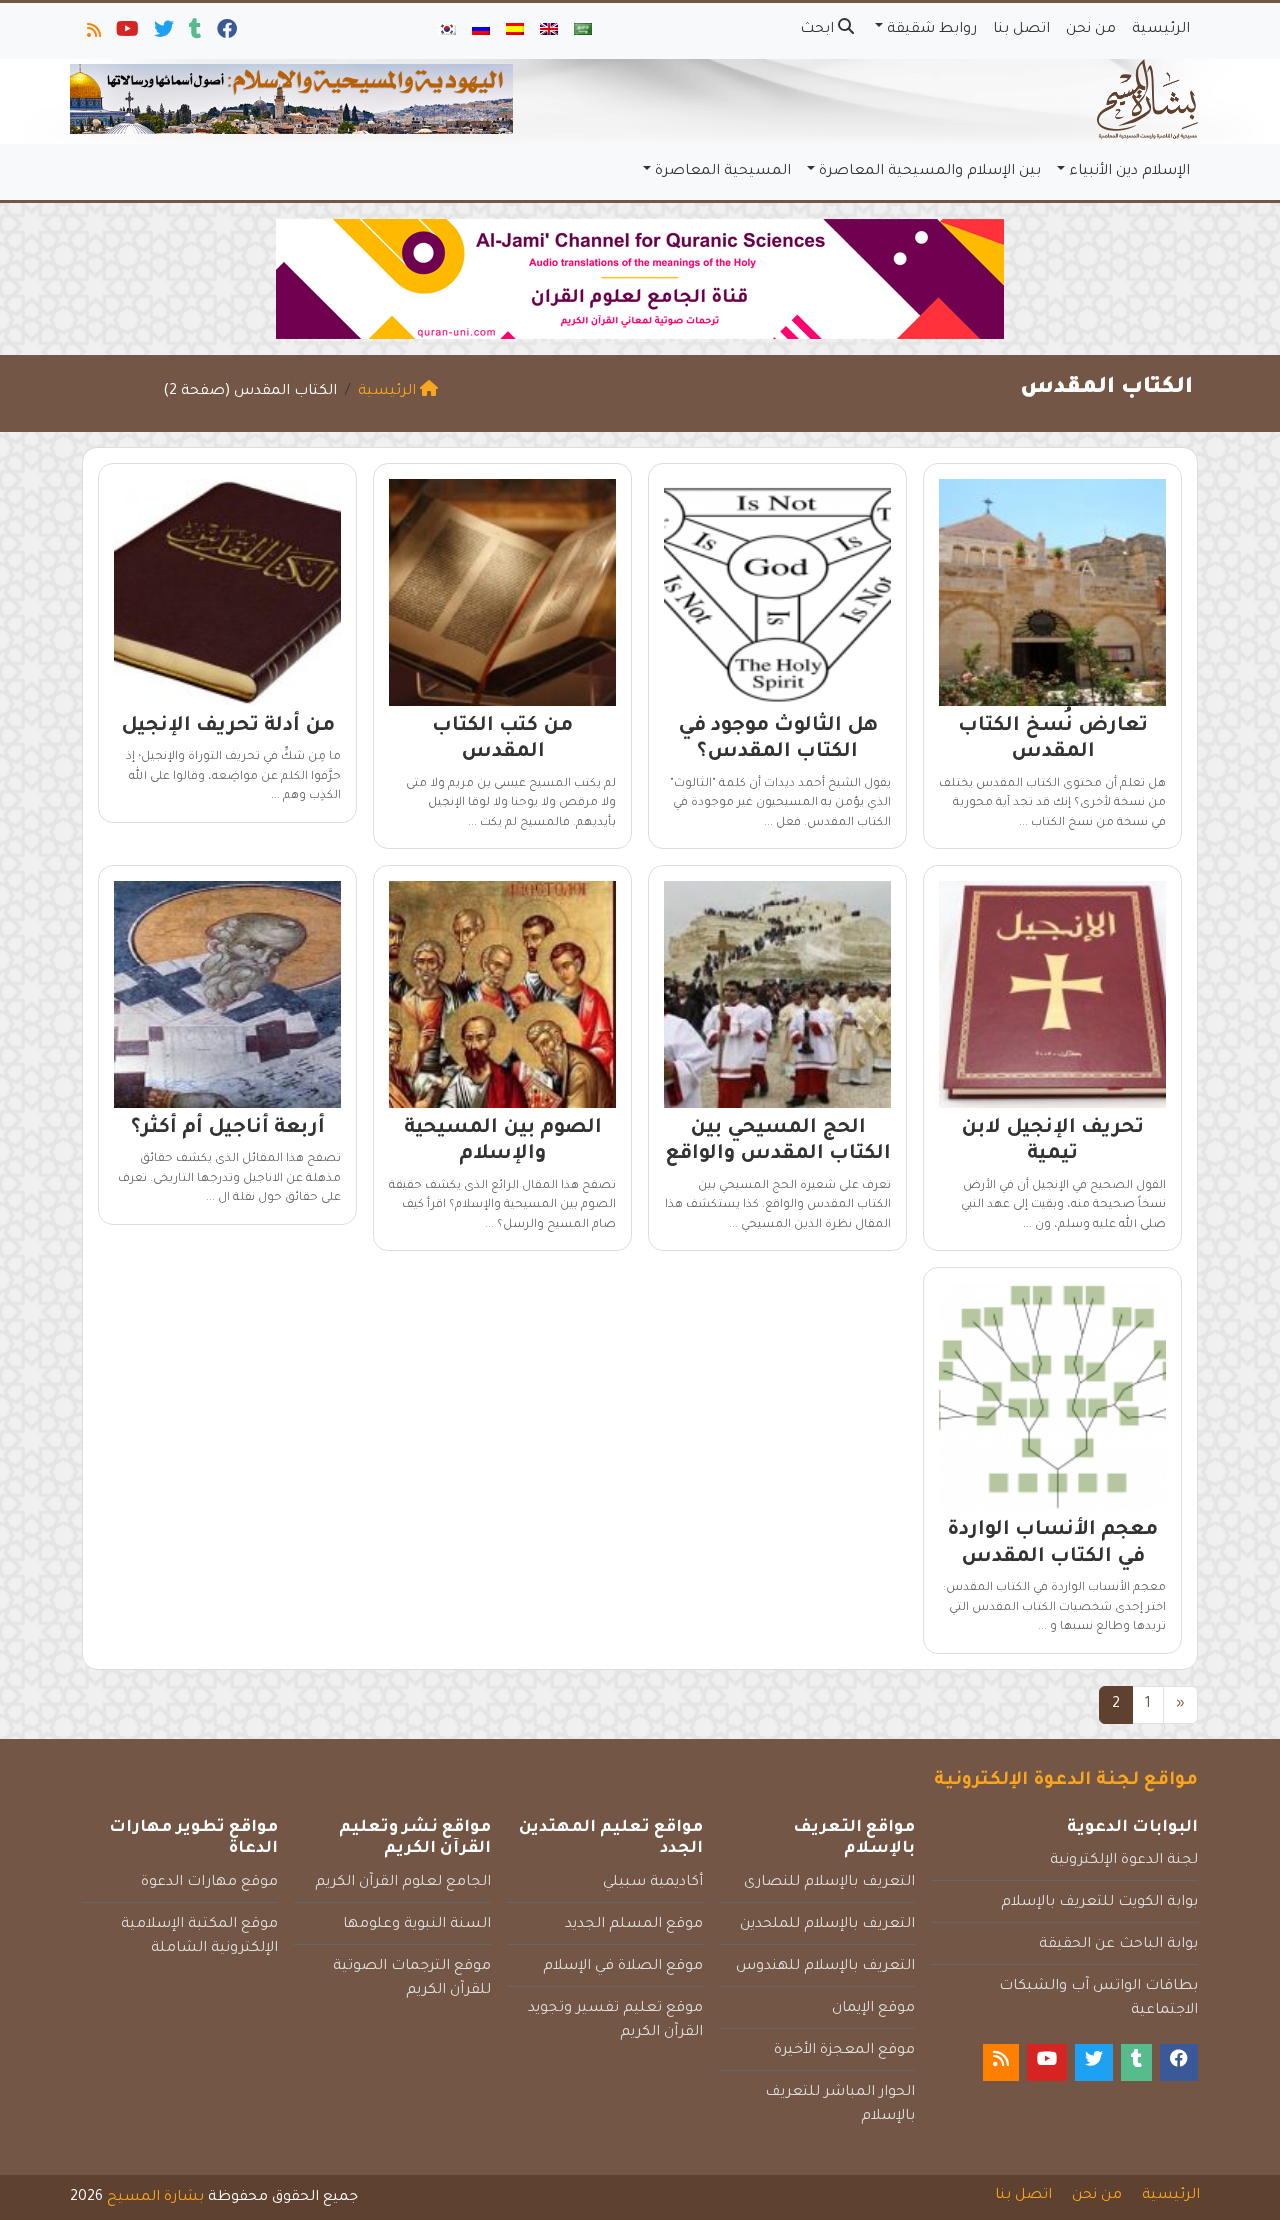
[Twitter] (162, 34)
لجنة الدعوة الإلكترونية (1124, 1861)
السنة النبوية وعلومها (417, 1925)
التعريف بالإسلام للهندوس (825, 1967)
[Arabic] (583, 31)
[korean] (447, 31)
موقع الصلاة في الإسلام (623, 1967)
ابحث (819, 30)
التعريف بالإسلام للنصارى (829, 1883)
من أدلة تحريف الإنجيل (228, 727)
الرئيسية (1161, 30)
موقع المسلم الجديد (634, 1925)
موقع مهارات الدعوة (209, 1883)
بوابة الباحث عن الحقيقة (1118, 1945)
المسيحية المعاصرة (723, 172)
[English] (549, 31)
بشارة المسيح (155, 2198)
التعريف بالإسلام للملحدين (827, 1925)
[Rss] (92, 34)
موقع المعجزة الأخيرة (844, 2051)
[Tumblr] (194, 34)
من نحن (1091, 30)
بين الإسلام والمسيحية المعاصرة (930, 172)
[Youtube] (126, 34)
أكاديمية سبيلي (653, 1883)
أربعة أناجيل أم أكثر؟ (228, 1129)
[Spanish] (515, 31)
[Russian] (481, 31)
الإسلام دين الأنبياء (1129, 172)
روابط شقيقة (932, 30)
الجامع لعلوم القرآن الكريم (403, 1883)
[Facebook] (225, 34)
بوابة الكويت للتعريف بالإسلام (1099, 1903)
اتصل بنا (1021, 30)
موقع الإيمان (873, 2009)
